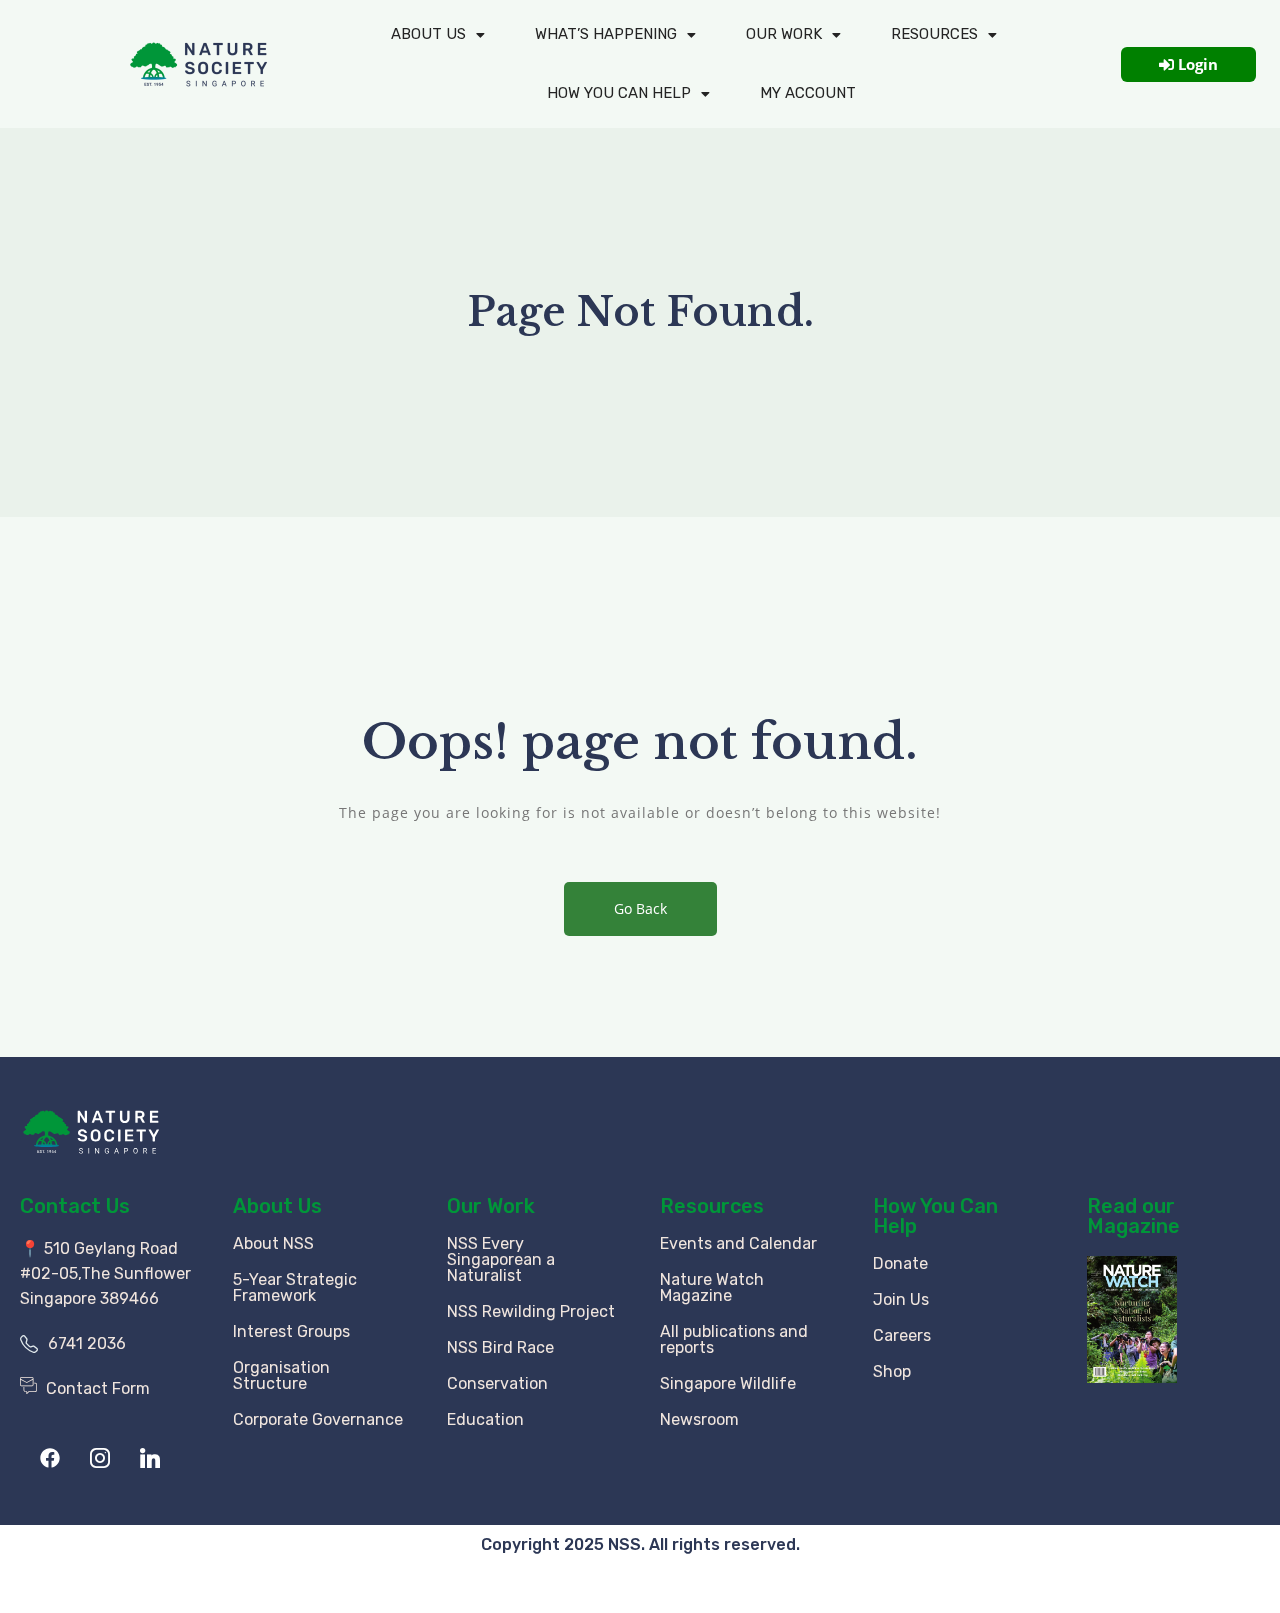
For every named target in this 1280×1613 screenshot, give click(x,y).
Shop (892, 1371)
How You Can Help (935, 1216)
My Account (808, 93)
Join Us (901, 1299)
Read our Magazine (1133, 1216)
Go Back (640, 908)
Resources (934, 34)
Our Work (784, 34)
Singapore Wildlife (728, 1383)
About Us (428, 34)
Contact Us (75, 1206)
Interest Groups (291, 1331)
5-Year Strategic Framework (295, 1287)
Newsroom (699, 1419)
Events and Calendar (738, 1243)
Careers (902, 1335)
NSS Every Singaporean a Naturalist (501, 1259)
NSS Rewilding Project (531, 1311)
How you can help (619, 93)
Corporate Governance (318, 1419)
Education (485, 1419)
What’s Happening (606, 34)
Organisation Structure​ (281, 1375)
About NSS (273, 1243)
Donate (900, 1263)
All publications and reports (734, 1339)
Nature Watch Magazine (712, 1287)
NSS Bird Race (500, 1347)
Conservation (497, 1383)
